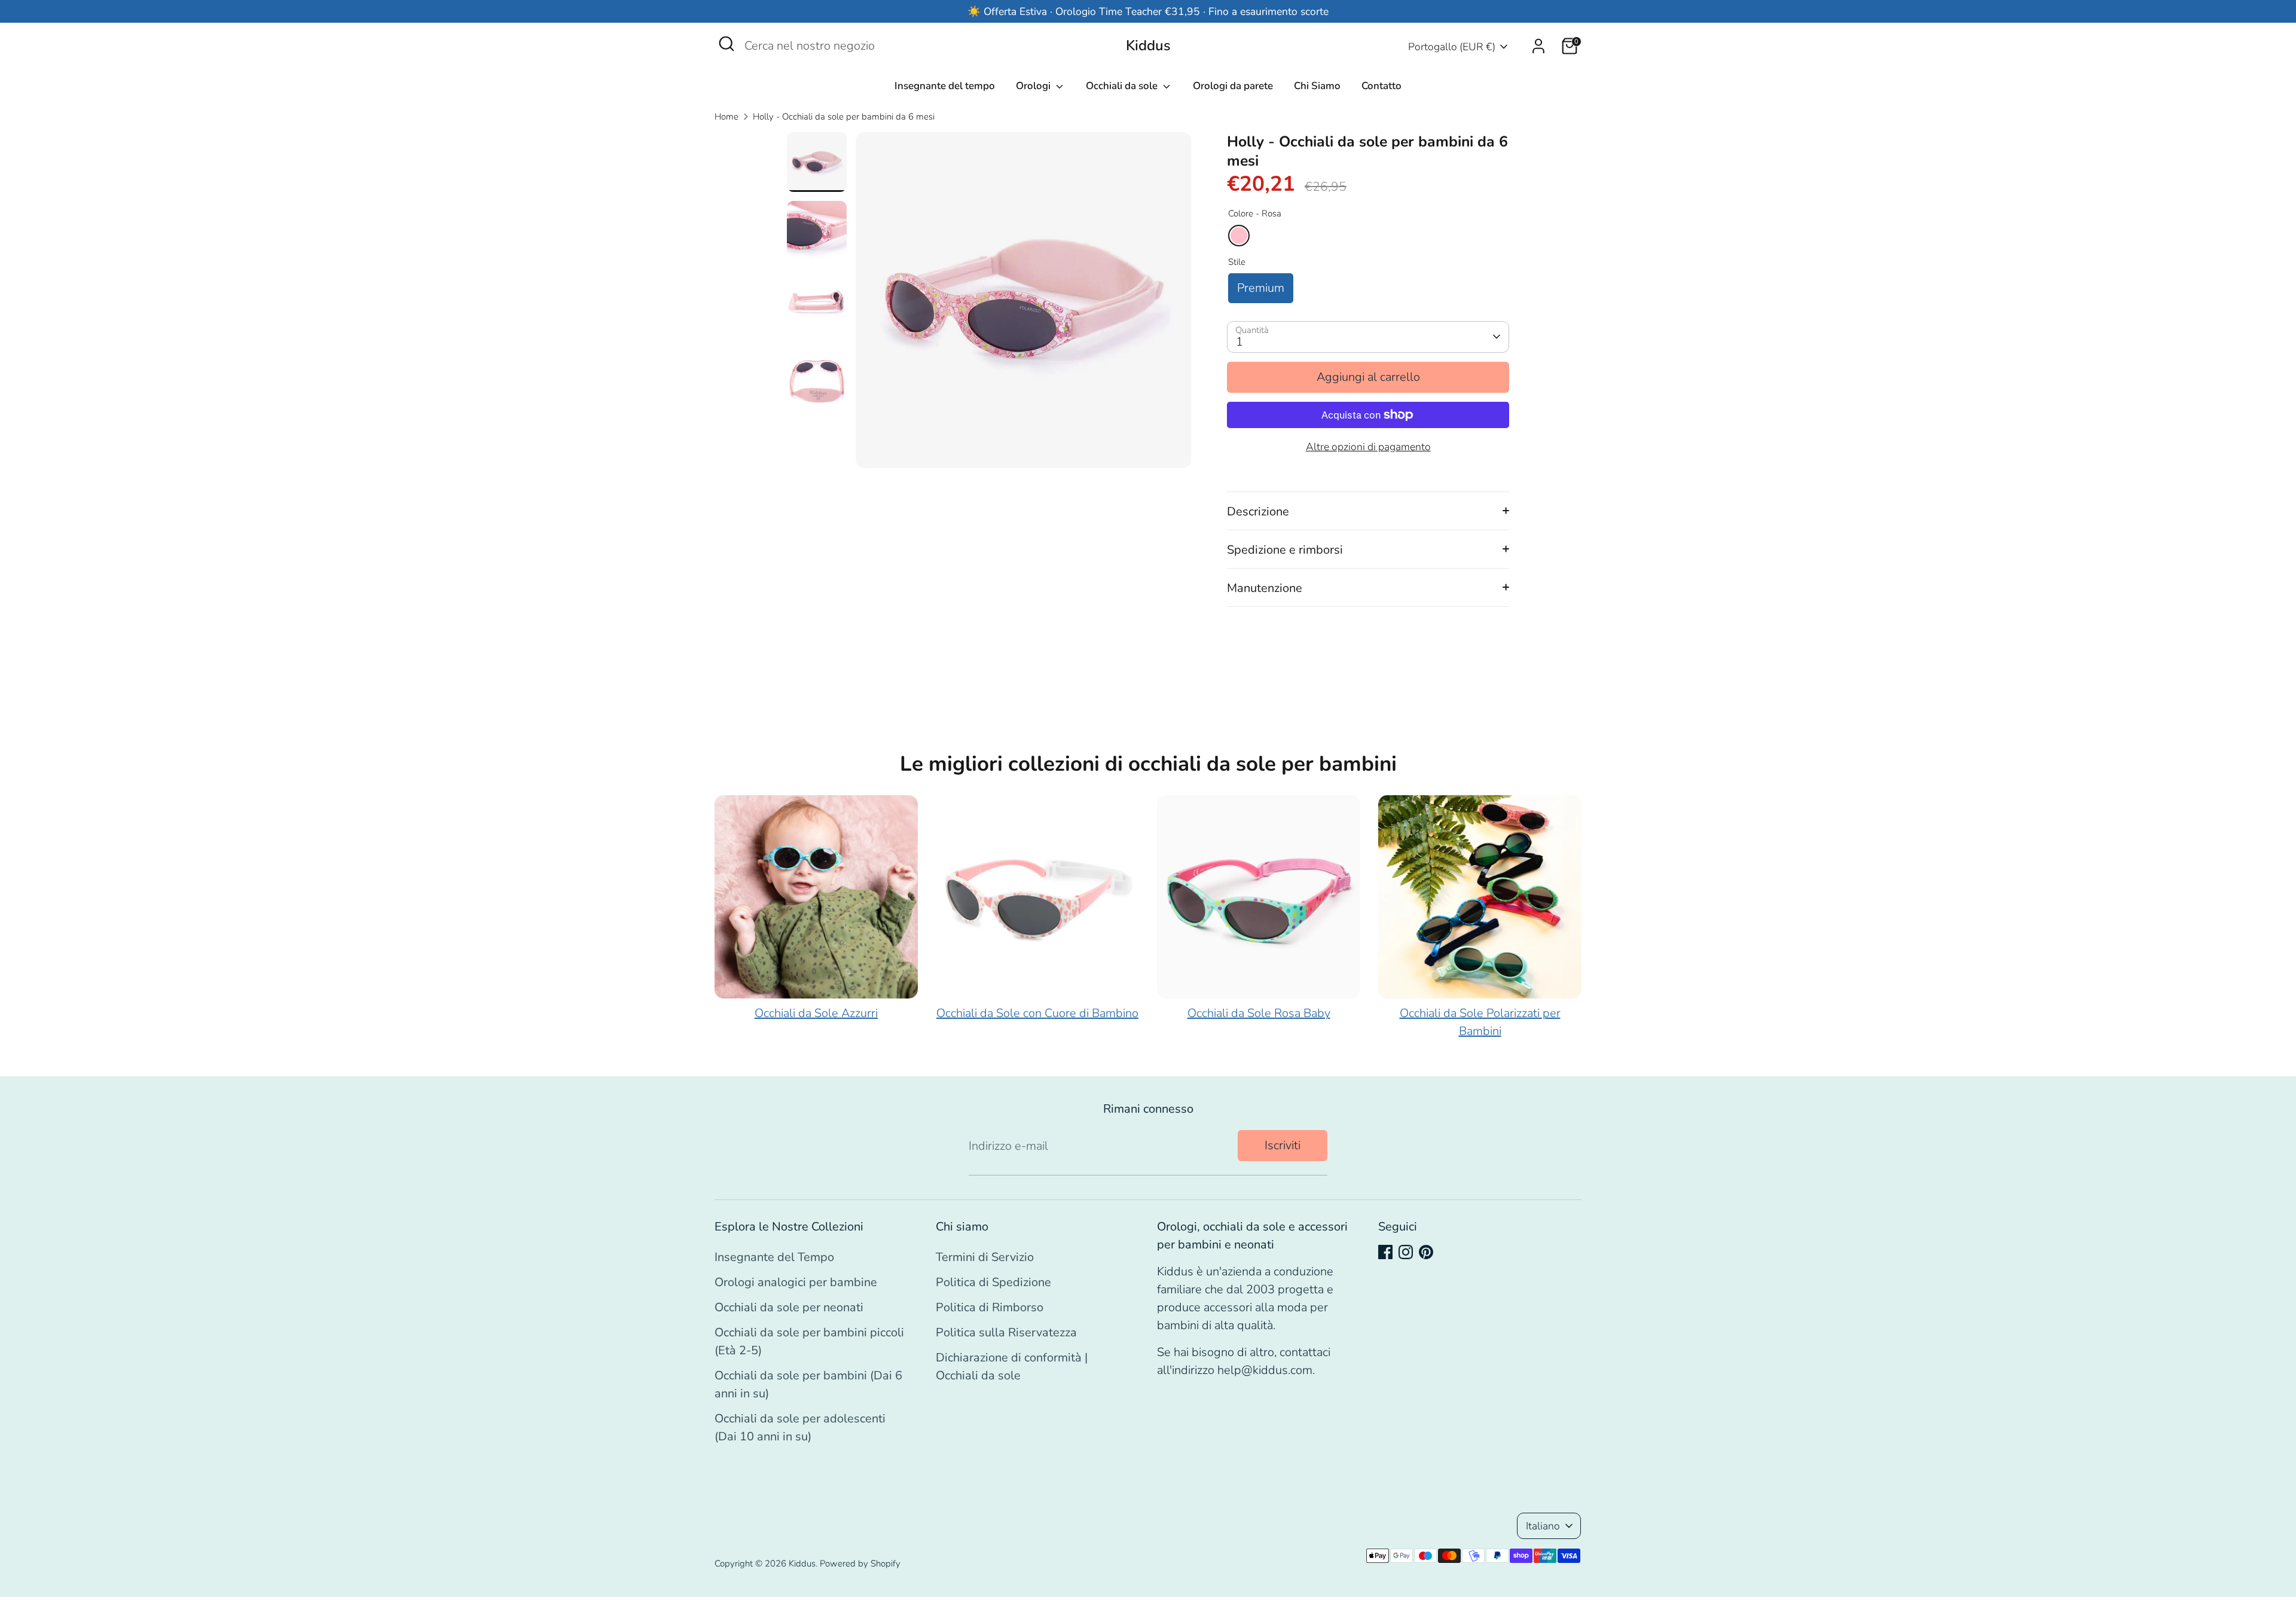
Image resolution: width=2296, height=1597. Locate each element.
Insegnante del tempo (945, 86)
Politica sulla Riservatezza (1006, 1332)
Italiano (1543, 1526)
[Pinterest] (1426, 1252)
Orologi (1034, 86)
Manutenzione (1265, 588)
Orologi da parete (1233, 86)
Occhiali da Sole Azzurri (816, 1013)
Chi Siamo (1317, 86)
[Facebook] (1385, 1252)
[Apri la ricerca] (726, 44)
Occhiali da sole (1123, 86)
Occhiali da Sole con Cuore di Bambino (1037, 1013)
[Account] (1538, 46)
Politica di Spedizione (993, 1282)
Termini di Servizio (985, 1257)
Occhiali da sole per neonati (789, 1307)
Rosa (1239, 236)
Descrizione (1258, 512)
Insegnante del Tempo (774, 1257)
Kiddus (1148, 46)
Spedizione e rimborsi (1285, 550)
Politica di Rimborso (990, 1307)
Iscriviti (1283, 1145)
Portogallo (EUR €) (1452, 47)
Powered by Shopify (860, 1564)
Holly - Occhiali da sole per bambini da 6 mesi (844, 117)
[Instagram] (1406, 1252)
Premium (1261, 288)
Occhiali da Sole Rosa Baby (1259, 1013)
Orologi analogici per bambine (796, 1282)
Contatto (1381, 86)
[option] (1024, 305)
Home (726, 117)
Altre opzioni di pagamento (1368, 447)
